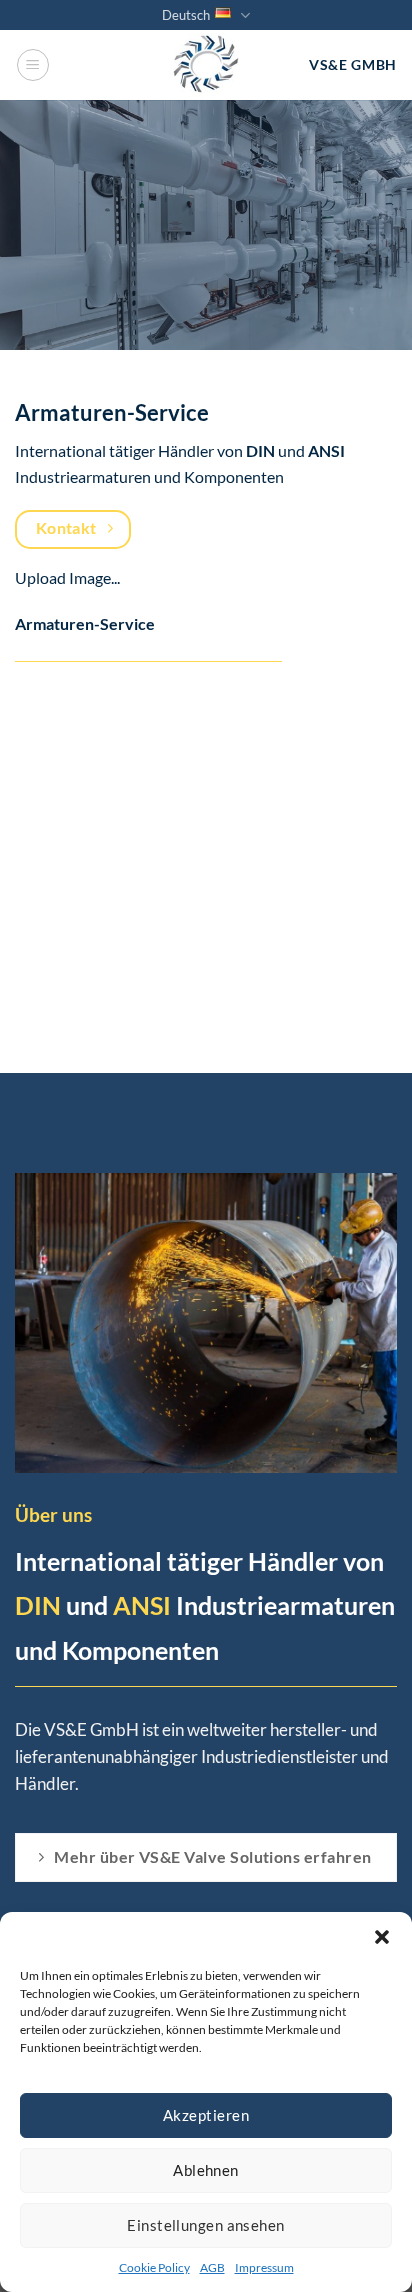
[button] (382, 1937)
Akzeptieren (206, 2115)
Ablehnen (206, 2170)
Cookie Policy (154, 2267)
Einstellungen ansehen (205, 2225)
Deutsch (186, 15)
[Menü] (33, 65)
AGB (212, 2267)
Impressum (264, 2267)
